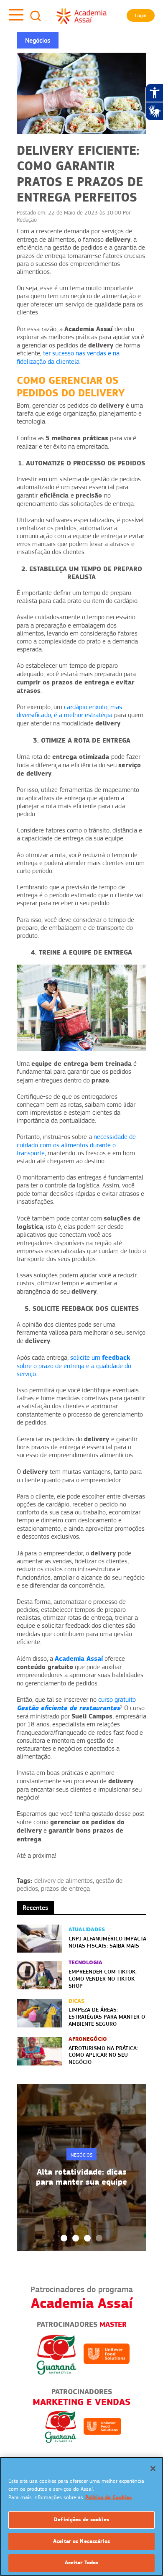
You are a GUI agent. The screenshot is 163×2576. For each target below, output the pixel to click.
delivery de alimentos (64, 1881)
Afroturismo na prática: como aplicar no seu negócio (103, 2055)
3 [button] (87, 2238)
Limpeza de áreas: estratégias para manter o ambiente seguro (107, 2017)
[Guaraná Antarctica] (56, 2354)
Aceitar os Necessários (81, 2541)
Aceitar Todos (82, 2563)
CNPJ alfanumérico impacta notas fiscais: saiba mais (107, 1942)
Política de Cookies (108, 2497)
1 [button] (64, 2238)
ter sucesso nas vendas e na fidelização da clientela (68, 357)
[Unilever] (107, 2354)
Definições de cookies (81, 2520)
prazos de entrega (65, 1889)
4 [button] (99, 2238)
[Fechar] (153, 2469)
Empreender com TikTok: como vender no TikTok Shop (103, 1979)
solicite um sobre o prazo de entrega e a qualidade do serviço (74, 1366)
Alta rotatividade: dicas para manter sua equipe (81, 2177)
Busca (36, 16)
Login (141, 15)
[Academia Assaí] (81, 16)
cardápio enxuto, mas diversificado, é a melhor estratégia (69, 711)
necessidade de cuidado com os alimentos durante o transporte (76, 1145)
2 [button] (76, 2238)
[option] (81, 2168)
